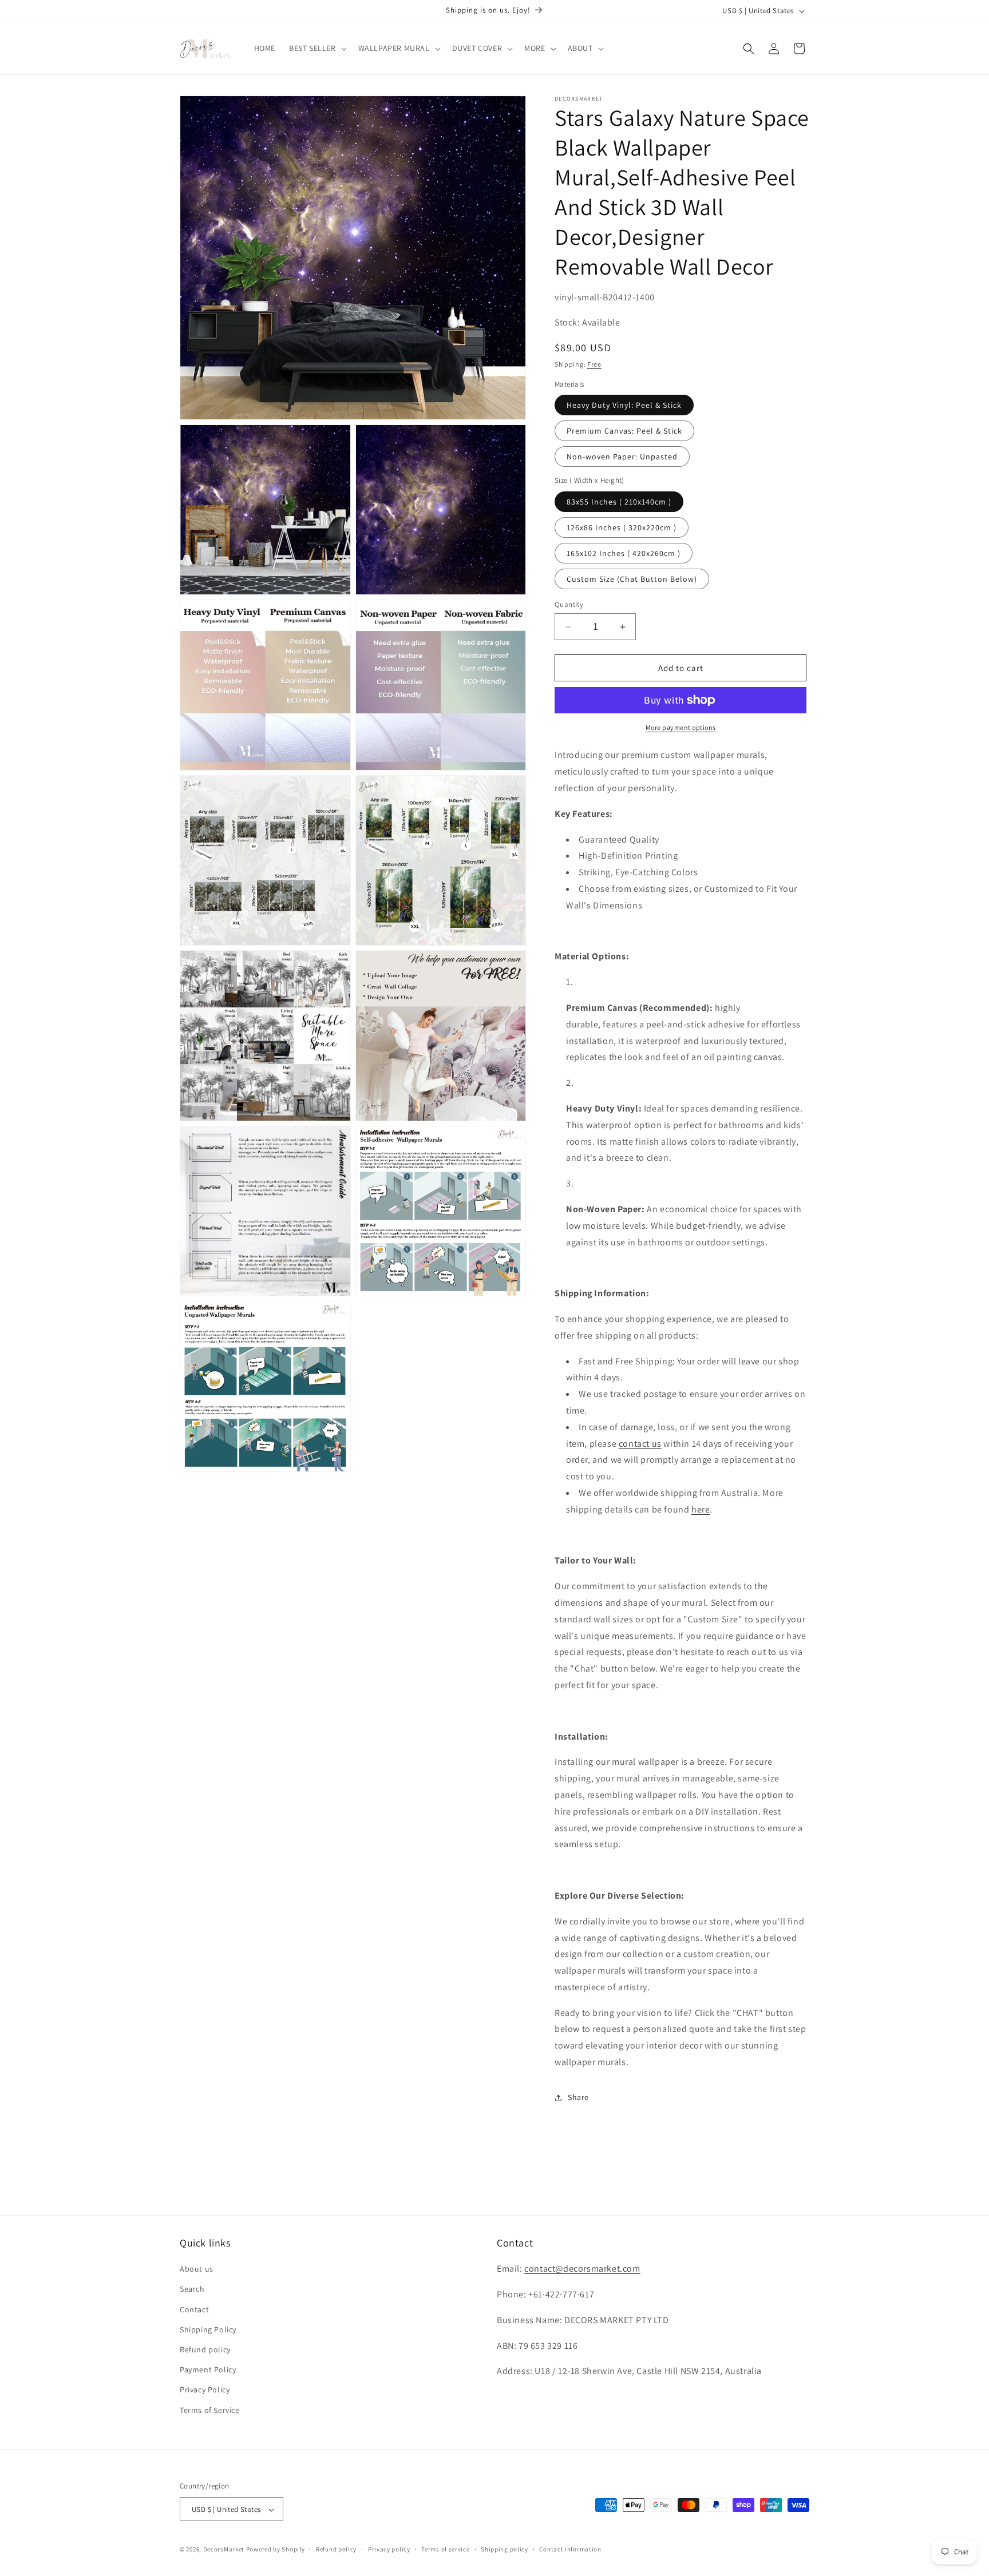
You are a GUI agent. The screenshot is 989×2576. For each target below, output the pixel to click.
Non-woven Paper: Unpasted (622, 457)
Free (594, 364)
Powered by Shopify (276, 2550)
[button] (317, 48)
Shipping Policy (208, 2329)
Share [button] (578, 2097)
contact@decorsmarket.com (582, 2269)
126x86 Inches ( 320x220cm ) (622, 527)
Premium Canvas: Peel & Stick (624, 431)
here (701, 1509)
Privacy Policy (205, 2390)
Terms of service (445, 2549)
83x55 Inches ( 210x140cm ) (619, 502)
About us (197, 2269)
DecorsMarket (224, 2550)
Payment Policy (208, 2370)
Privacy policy (389, 2549)
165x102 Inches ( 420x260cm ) (624, 553)
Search (192, 2289)
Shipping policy (505, 2549)
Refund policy (205, 2349)
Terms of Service (210, 2410)
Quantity (569, 604)
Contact (194, 2309)
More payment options (681, 727)
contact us (640, 1444)
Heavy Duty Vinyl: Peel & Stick (624, 405)
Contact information (570, 2549)
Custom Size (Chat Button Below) (632, 579)
